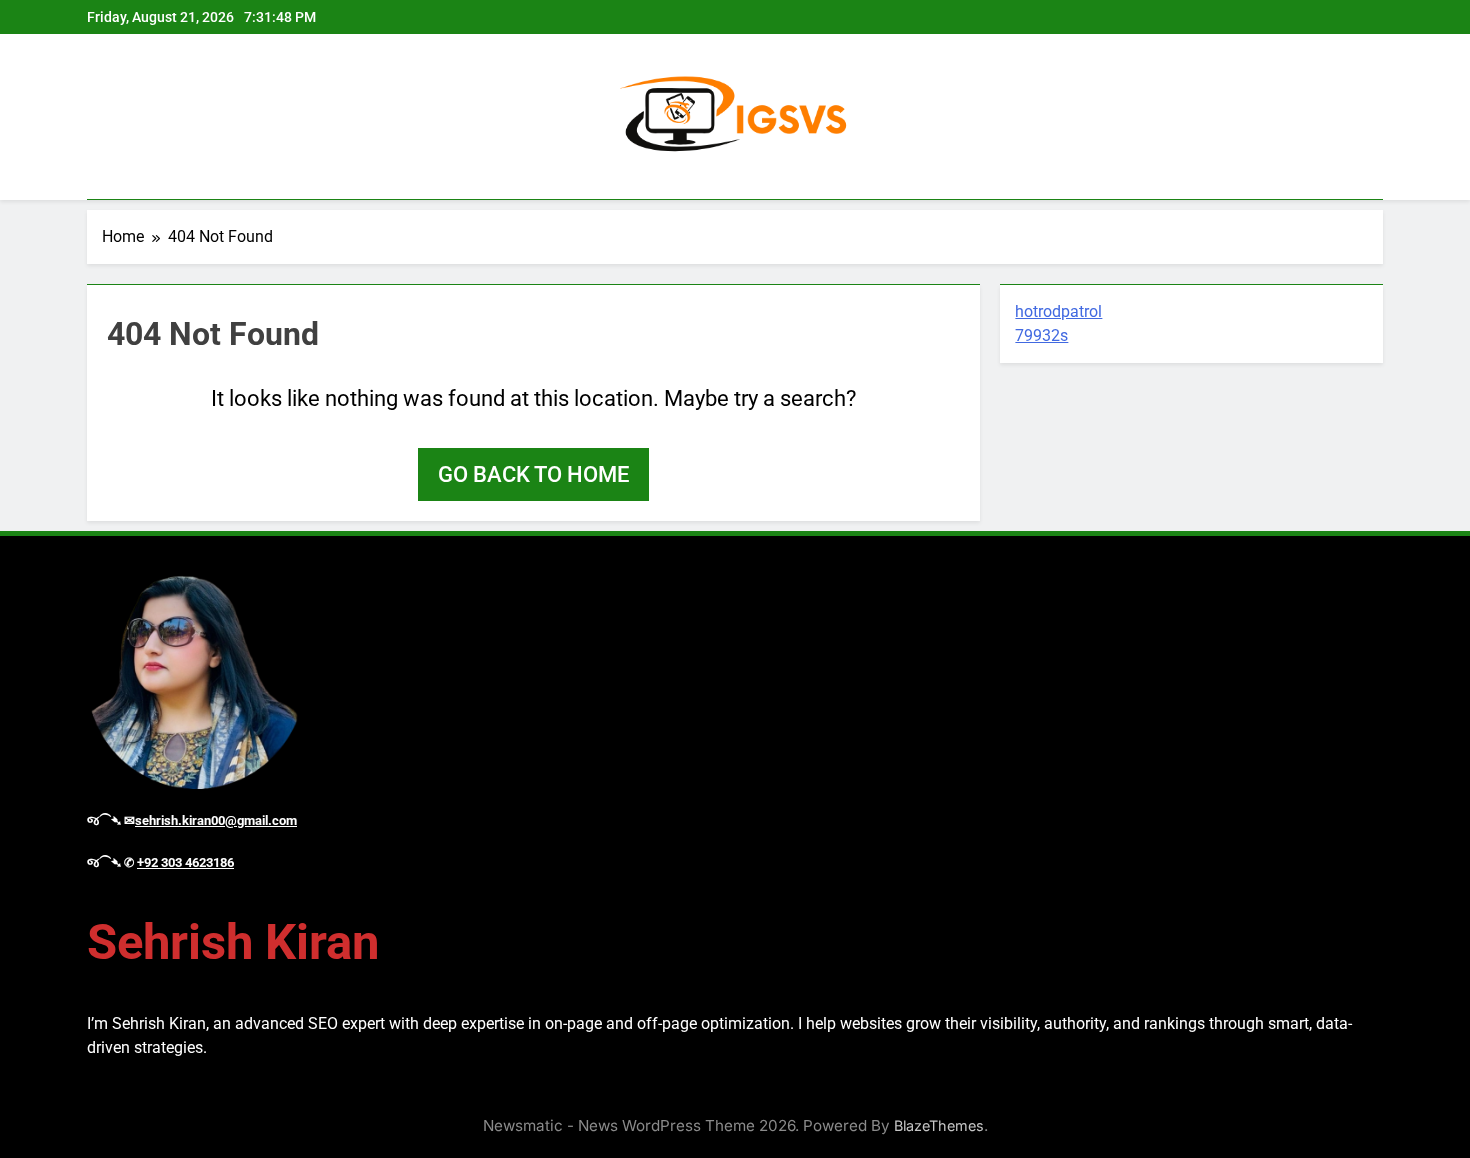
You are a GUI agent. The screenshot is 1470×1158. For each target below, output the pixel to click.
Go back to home (533, 474)
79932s (1041, 335)
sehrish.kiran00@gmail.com (216, 820)
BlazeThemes (939, 1125)
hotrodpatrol (1058, 311)
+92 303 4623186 (185, 862)
